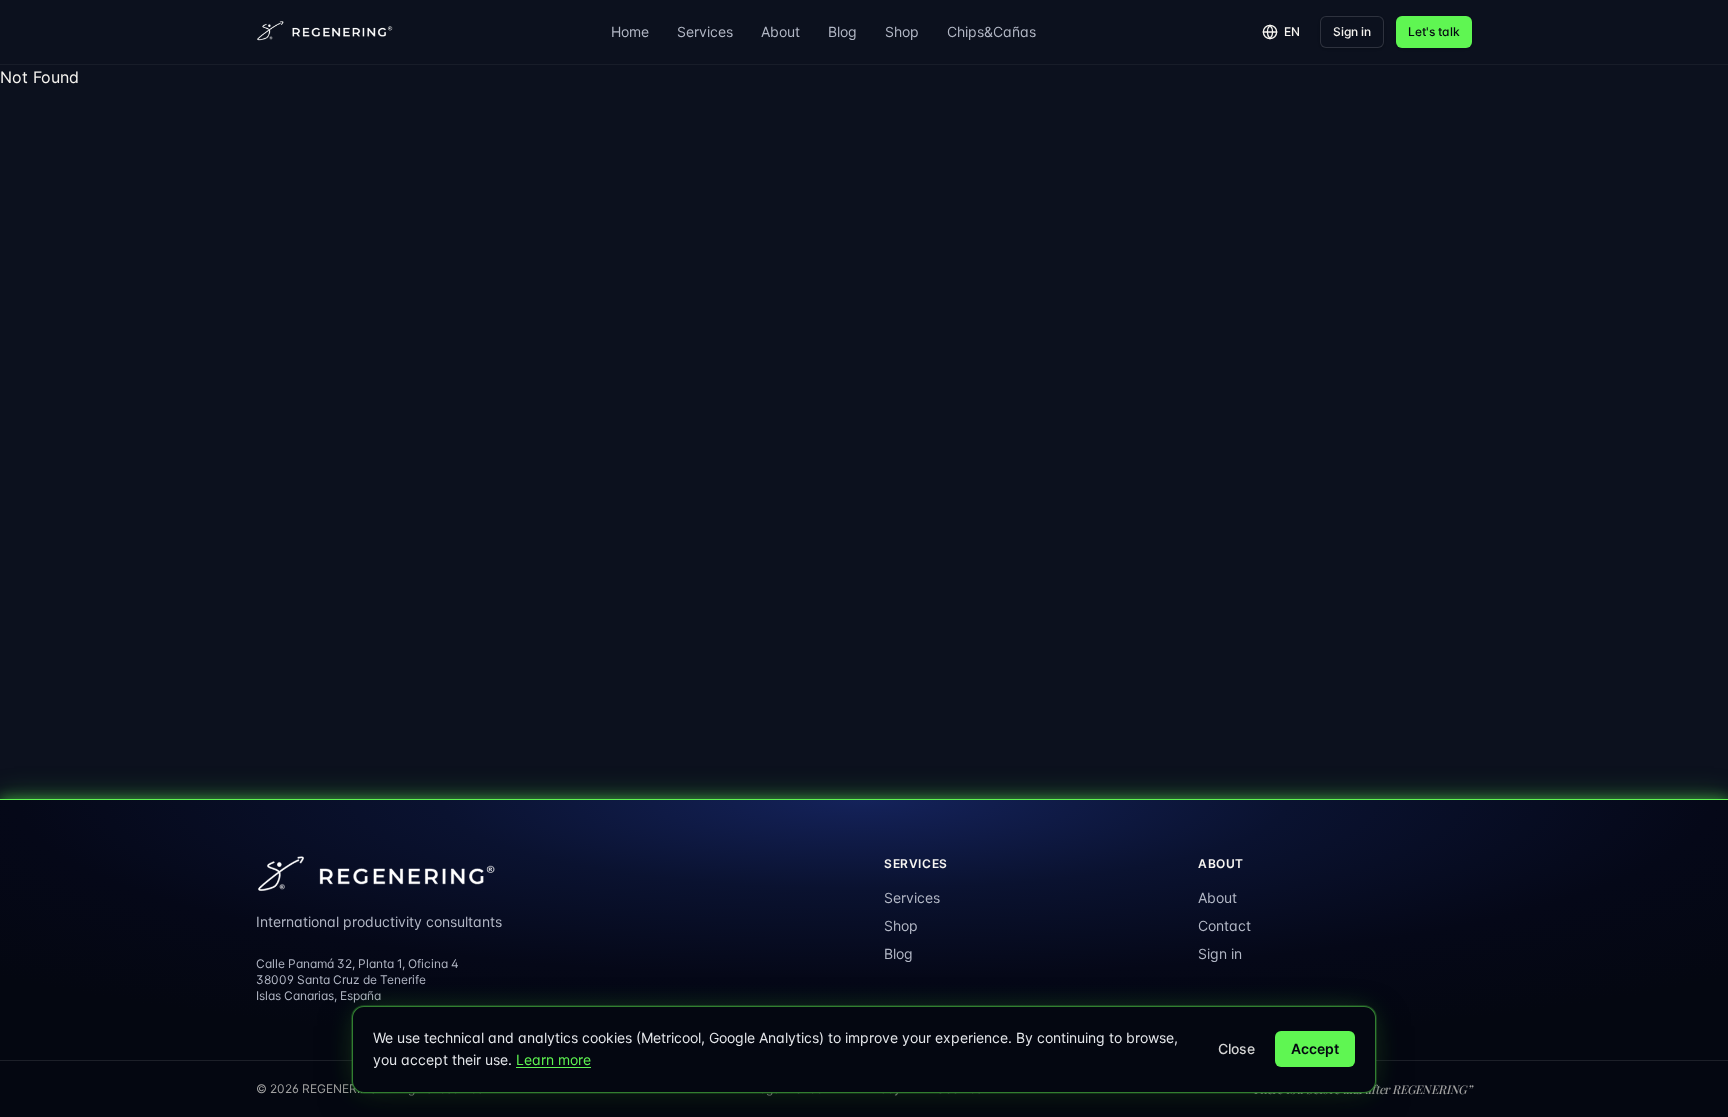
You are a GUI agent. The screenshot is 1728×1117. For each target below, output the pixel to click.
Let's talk (1434, 31)
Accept (1315, 1048)
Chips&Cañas (991, 31)
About (780, 31)
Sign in (1352, 31)
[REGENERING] (326, 32)
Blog (842, 31)
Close (1236, 1048)
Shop (902, 31)
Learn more (553, 1059)
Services (705, 31)
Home (630, 31)
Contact (1224, 925)
